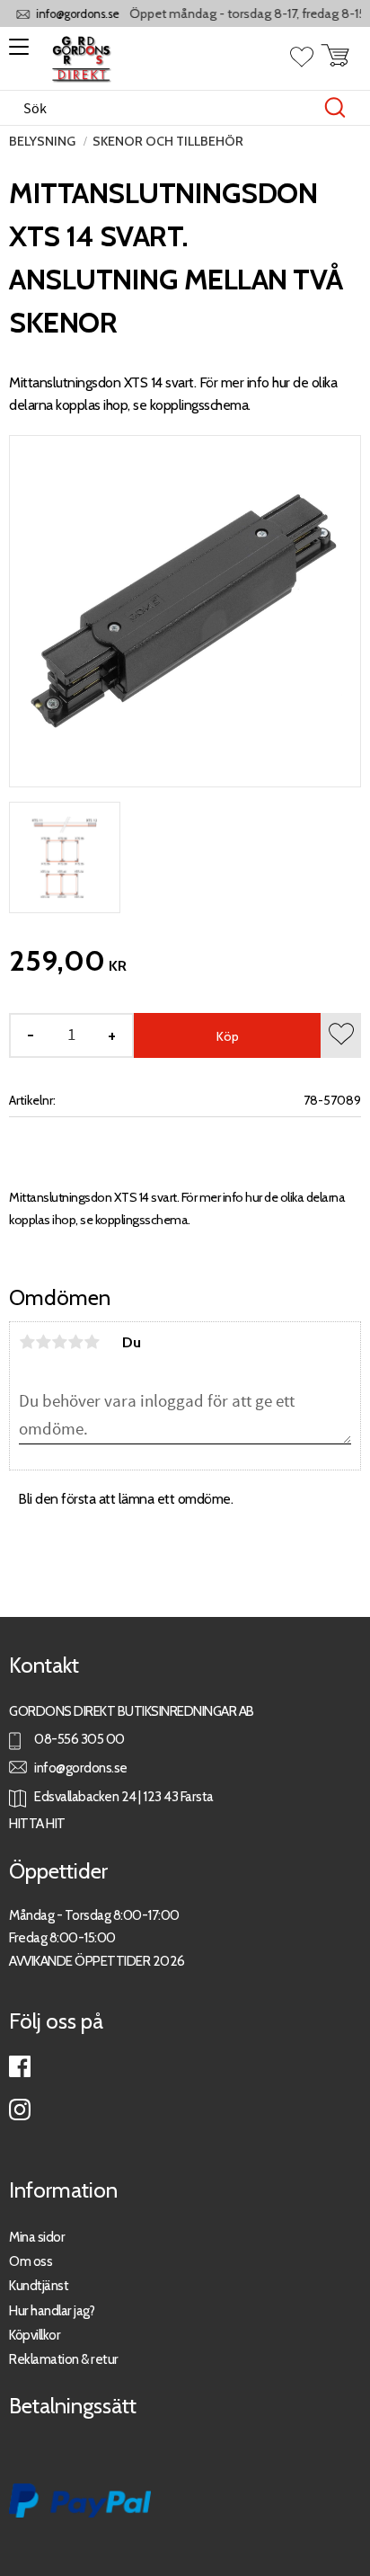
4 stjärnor (75, 1342)
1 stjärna (27, 1342)
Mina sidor (37, 2237)
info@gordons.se (69, 14)
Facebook (20, 2066)
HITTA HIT (37, 1823)
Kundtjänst (39, 2285)
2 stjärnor (43, 1342)
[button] (16, 53)
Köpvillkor (35, 2335)
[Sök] (335, 108)
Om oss (31, 2261)
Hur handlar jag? (52, 2310)
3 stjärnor (59, 1342)
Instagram (20, 2110)
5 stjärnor (92, 1342)
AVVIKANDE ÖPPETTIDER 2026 (97, 1961)
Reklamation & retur (64, 2359)
